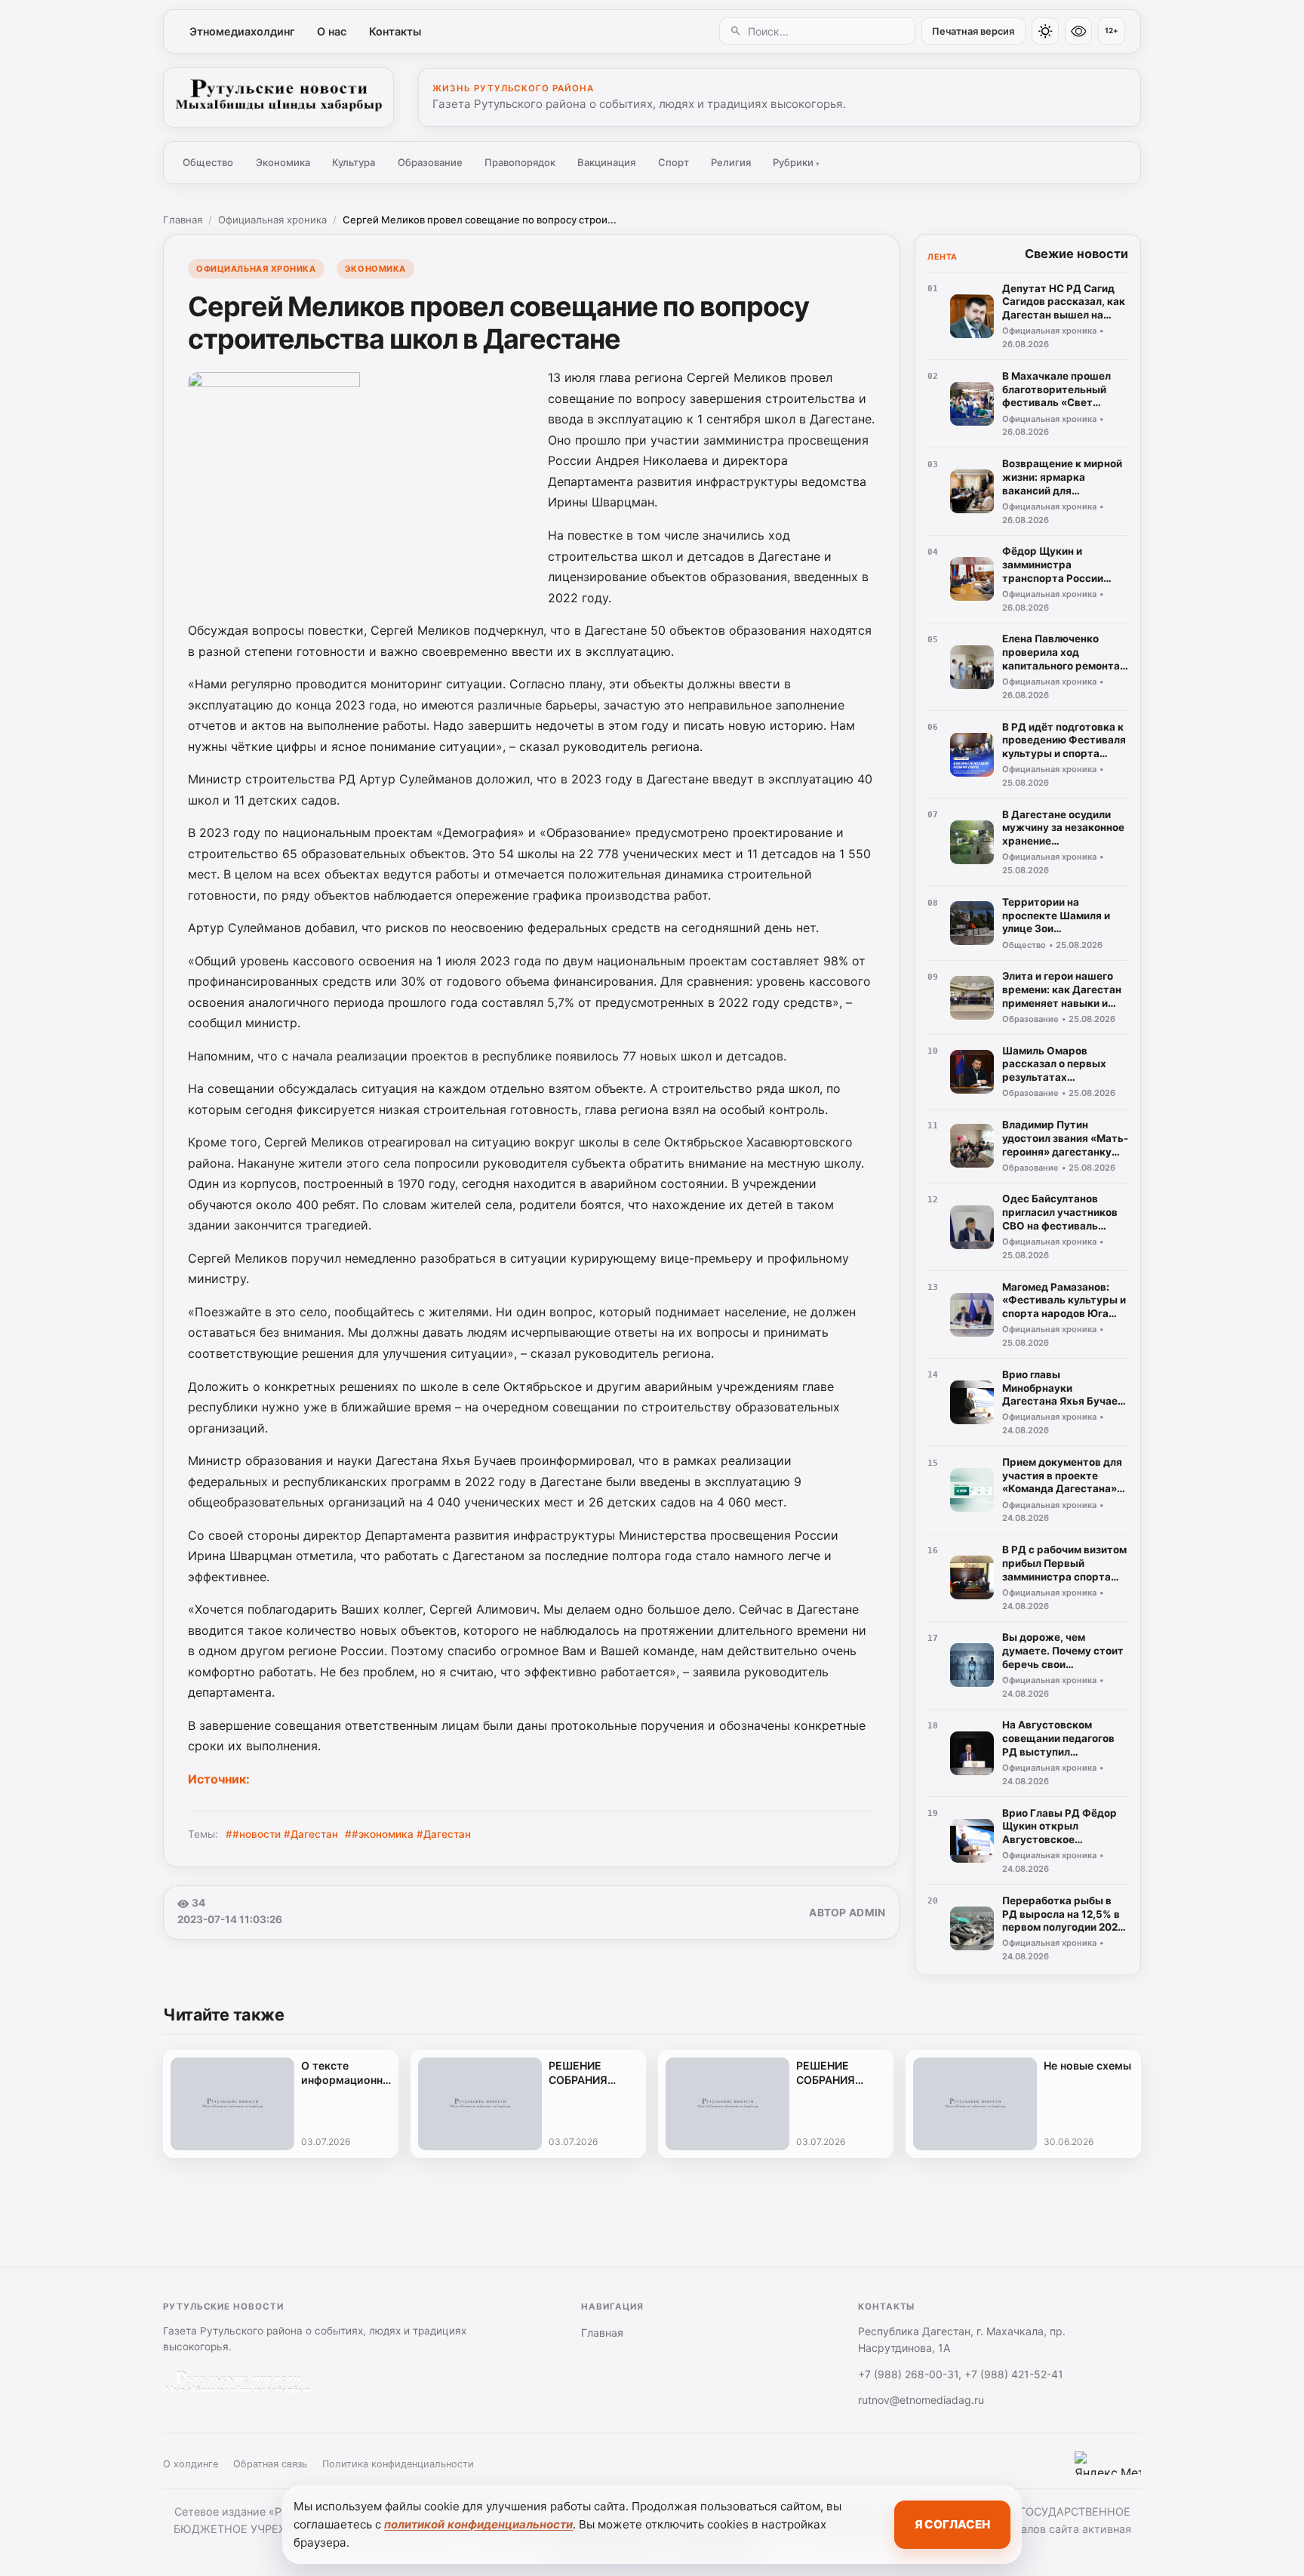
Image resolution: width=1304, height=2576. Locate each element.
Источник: (219, 1779)
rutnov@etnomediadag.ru (921, 2400)
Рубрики (796, 162)
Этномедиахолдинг (242, 31)
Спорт (674, 162)
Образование (430, 162)
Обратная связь (270, 2464)
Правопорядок (520, 162)
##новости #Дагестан (282, 1834)
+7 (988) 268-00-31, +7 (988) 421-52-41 (961, 2374)
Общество (208, 162)
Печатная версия (973, 31)
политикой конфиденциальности (478, 2524)
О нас (332, 31)
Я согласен (952, 2524)
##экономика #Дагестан (408, 1834)
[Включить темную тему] (1045, 31)
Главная (183, 220)
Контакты (395, 31)
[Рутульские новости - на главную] (278, 97)
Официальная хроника (272, 220)
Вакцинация (606, 162)
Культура (354, 162)
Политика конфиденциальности (398, 2464)
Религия (731, 162)
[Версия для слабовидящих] (1078, 31)
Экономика (283, 162)
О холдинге (191, 2464)
